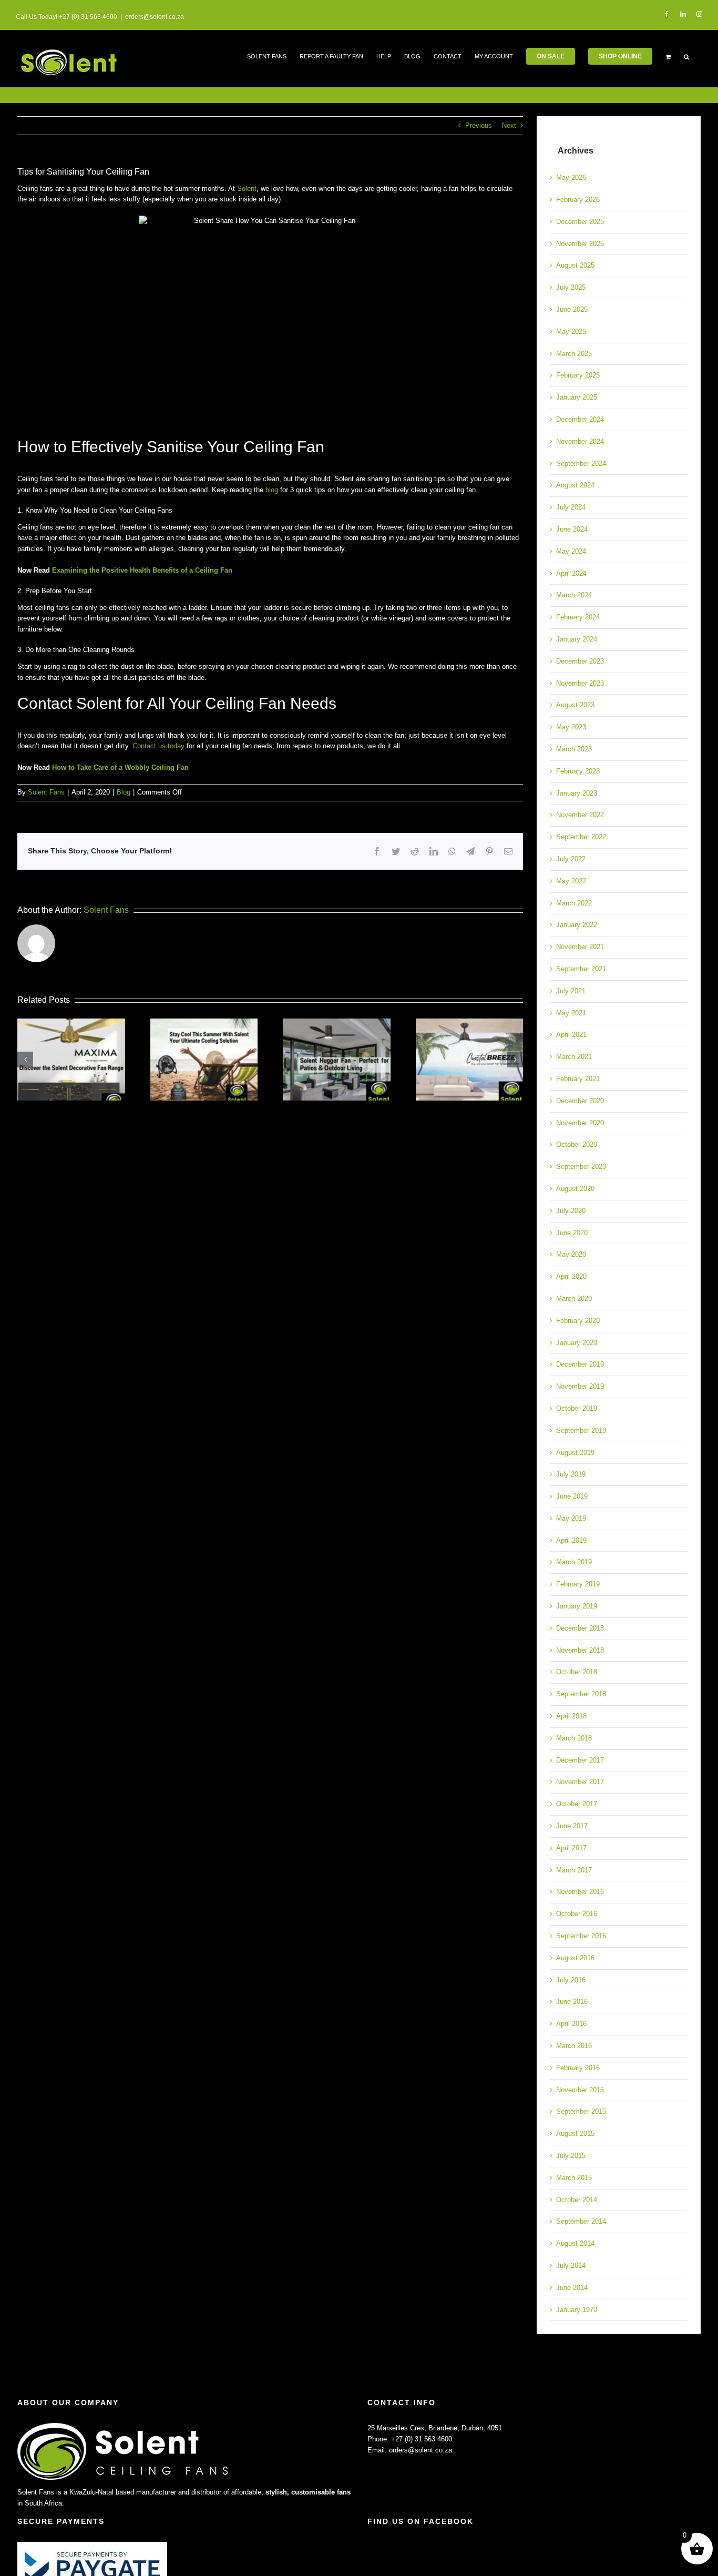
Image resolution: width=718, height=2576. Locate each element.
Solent (247, 189)
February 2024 (578, 617)
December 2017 (580, 1760)
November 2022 (580, 815)
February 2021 (578, 1079)
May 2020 (571, 1254)
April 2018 (571, 1716)
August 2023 (575, 705)
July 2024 (571, 507)
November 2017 (580, 1782)
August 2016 (575, 1958)
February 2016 (578, 2068)
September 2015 (581, 2111)
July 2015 (571, 2156)
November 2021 (580, 947)
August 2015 (575, 2134)
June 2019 (572, 1496)
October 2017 (577, 1804)
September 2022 (581, 837)
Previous (479, 125)
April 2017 (571, 1848)
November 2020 (580, 1123)
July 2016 (571, 1980)
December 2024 (580, 419)
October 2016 (577, 1914)
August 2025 (575, 265)
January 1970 (577, 2310)
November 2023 (580, 683)
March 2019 (574, 1562)
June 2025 (572, 309)
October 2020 (577, 1144)
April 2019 (571, 1540)
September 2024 (581, 464)
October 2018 (577, 1672)
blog (272, 490)
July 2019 (571, 1474)
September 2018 (581, 1694)
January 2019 (577, 1606)
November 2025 (580, 244)
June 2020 (572, 1233)
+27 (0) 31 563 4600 (422, 2439)
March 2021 (574, 1057)
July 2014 (571, 2266)
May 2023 (571, 727)
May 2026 (571, 177)
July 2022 (571, 859)
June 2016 (572, 2002)
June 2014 (572, 2288)
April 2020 (571, 1276)
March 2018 (574, 1738)
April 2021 (571, 1035)
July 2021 (571, 991)
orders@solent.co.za (155, 17)
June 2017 (572, 1826)
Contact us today (158, 746)
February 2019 (578, 1584)
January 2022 (577, 925)
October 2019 (577, 1408)
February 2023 (578, 771)
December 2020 (580, 1101)
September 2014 (581, 2221)
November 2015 (580, 2090)
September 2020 (581, 1167)
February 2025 (578, 375)
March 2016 (574, 2046)
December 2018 (580, 1628)
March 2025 (574, 354)
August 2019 (575, 1453)
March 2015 (574, 2178)
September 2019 (581, 1430)
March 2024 (574, 595)
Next (509, 125)
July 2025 (571, 287)
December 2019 (580, 1364)
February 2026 (578, 200)
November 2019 (580, 1386)
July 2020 (571, 1211)
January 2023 (577, 793)
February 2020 (578, 1321)
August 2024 (575, 485)
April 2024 (571, 573)
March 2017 (574, 1870)
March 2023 (574, 749)
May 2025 (571, 332)
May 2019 (571, 1518)
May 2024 (571, 551)
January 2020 (577, 1343)
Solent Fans (46, 792)
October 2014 (577, 2200)
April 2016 (571, 2024)
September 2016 (581, 1936)
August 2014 (575, 2243)
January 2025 (577, 397)
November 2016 (580, 1892)
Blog (124, 792)
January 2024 (577, 639)
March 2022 (574, 903)
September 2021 (581, 969)
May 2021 (571, 1013)
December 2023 (580, 661)
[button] (686, 56)
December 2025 (580, 222)
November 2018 (580, 1650)
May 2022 (571, 881)
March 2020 (574, 1299)
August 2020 (575, 1189)
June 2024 (572, 529)
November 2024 (580, 441)
